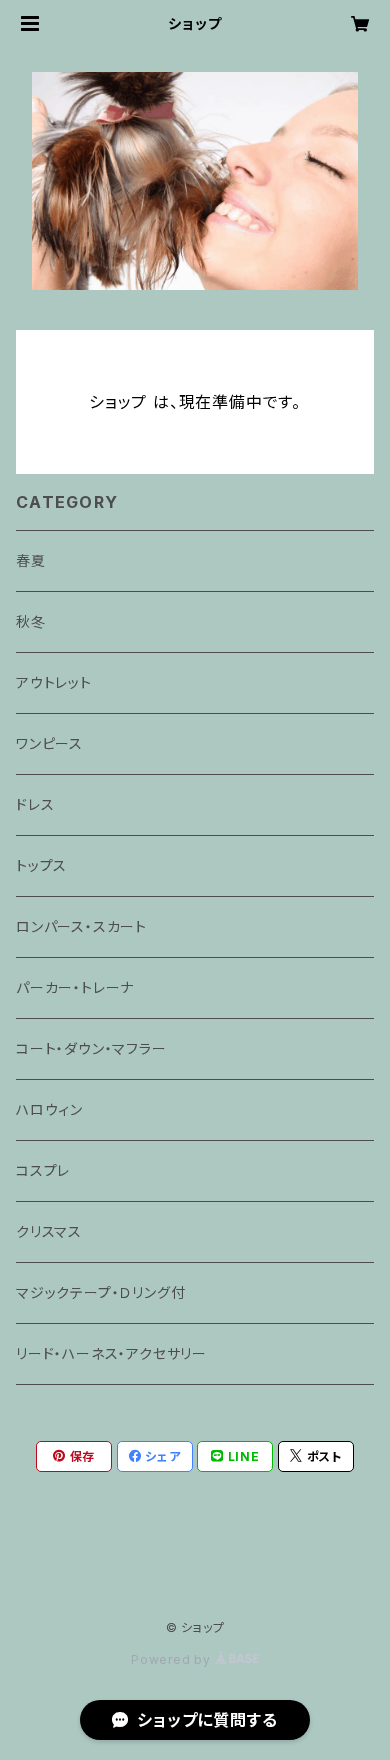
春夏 (31, 560)
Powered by (173, 1659)
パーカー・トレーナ (75, 987)
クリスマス (49, 1231)
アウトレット (54, 682)
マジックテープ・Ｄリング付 (100, 1292)
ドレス (35, 804)
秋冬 (31, 621)
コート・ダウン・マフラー (91, 1048)
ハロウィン (49, 1109)
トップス (41, 865)
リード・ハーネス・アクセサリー (111, 1353)
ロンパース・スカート (81, 926)
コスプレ (43, 1170)
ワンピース (49, 743)
